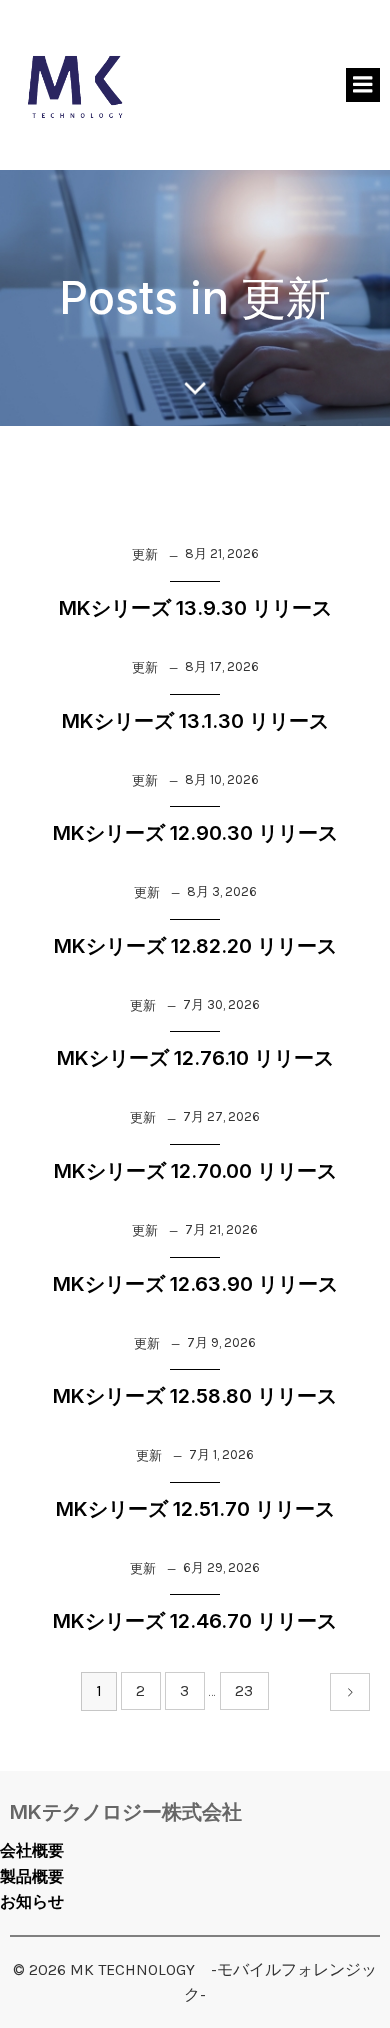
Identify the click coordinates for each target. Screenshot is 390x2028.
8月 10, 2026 (222, 779)
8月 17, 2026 (222, 666)
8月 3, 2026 (222, 891)
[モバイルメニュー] (363, 85)
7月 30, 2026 (221, 1004)
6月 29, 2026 (221, 1567)
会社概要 (32, 1850)
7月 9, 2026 (221, 1342)
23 (244, 1690)
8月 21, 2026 (222, 553)
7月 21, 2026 (221, 1229)
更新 (145, 554)
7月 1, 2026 (221, 1454)
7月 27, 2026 (221, 1116)
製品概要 (32, 1876)
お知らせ (32, 1901)
